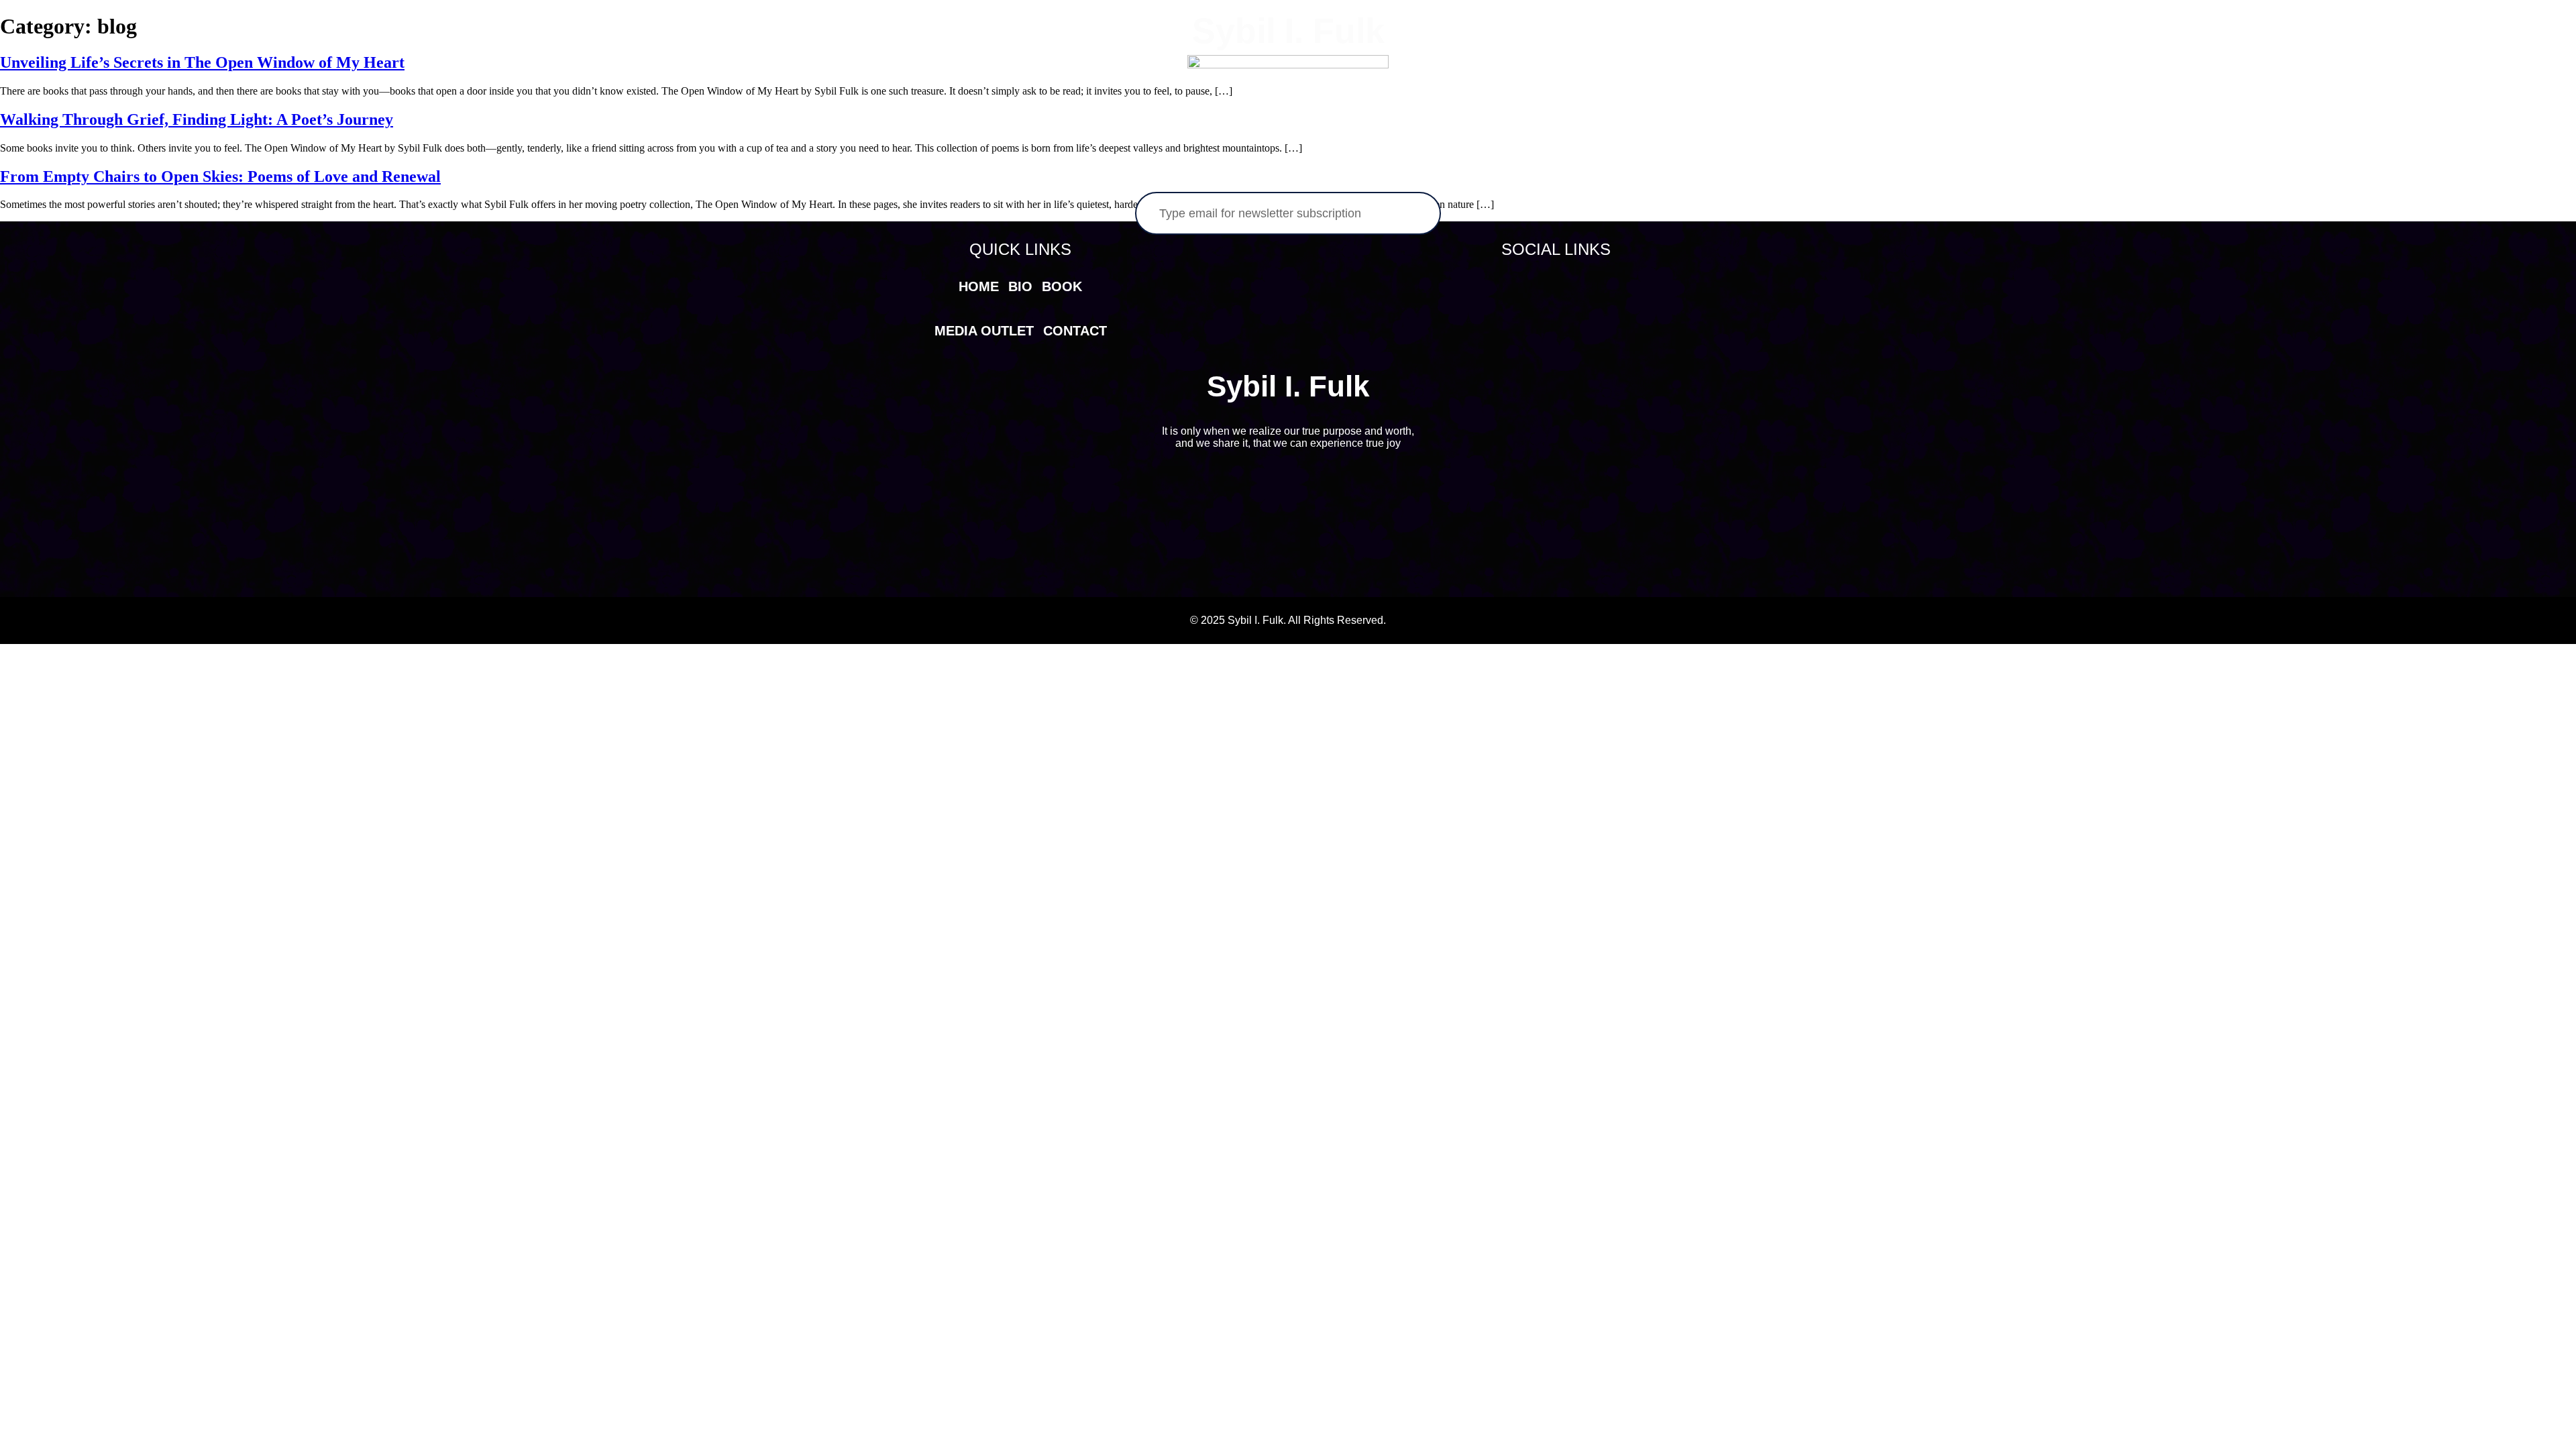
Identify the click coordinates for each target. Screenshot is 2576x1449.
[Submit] (1401, 213)
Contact (1632, 55)
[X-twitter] (1541, 284)
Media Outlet (1534, 55)
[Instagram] (1601, 284)
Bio (1005, 55)
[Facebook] (1511, 284)
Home (949, 55)
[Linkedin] (1571, 284)
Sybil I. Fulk (1288, 31)
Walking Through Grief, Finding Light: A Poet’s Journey (197, 119)
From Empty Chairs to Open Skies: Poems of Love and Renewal (220, 176)
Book (1058, 55)
